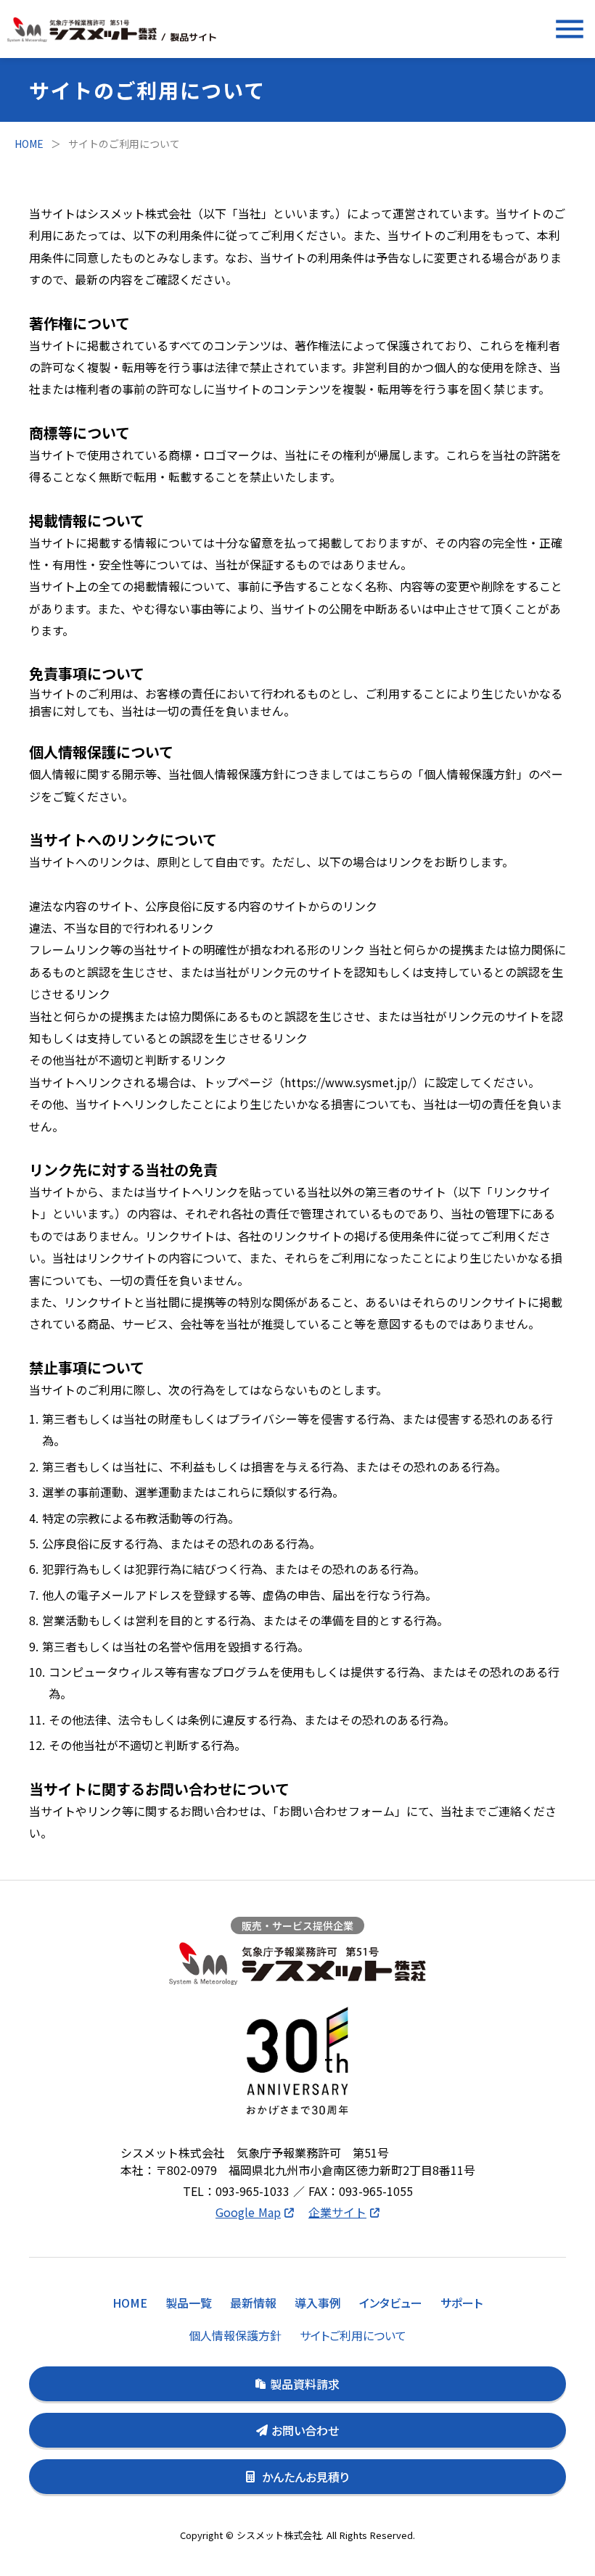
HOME (29, 144)
